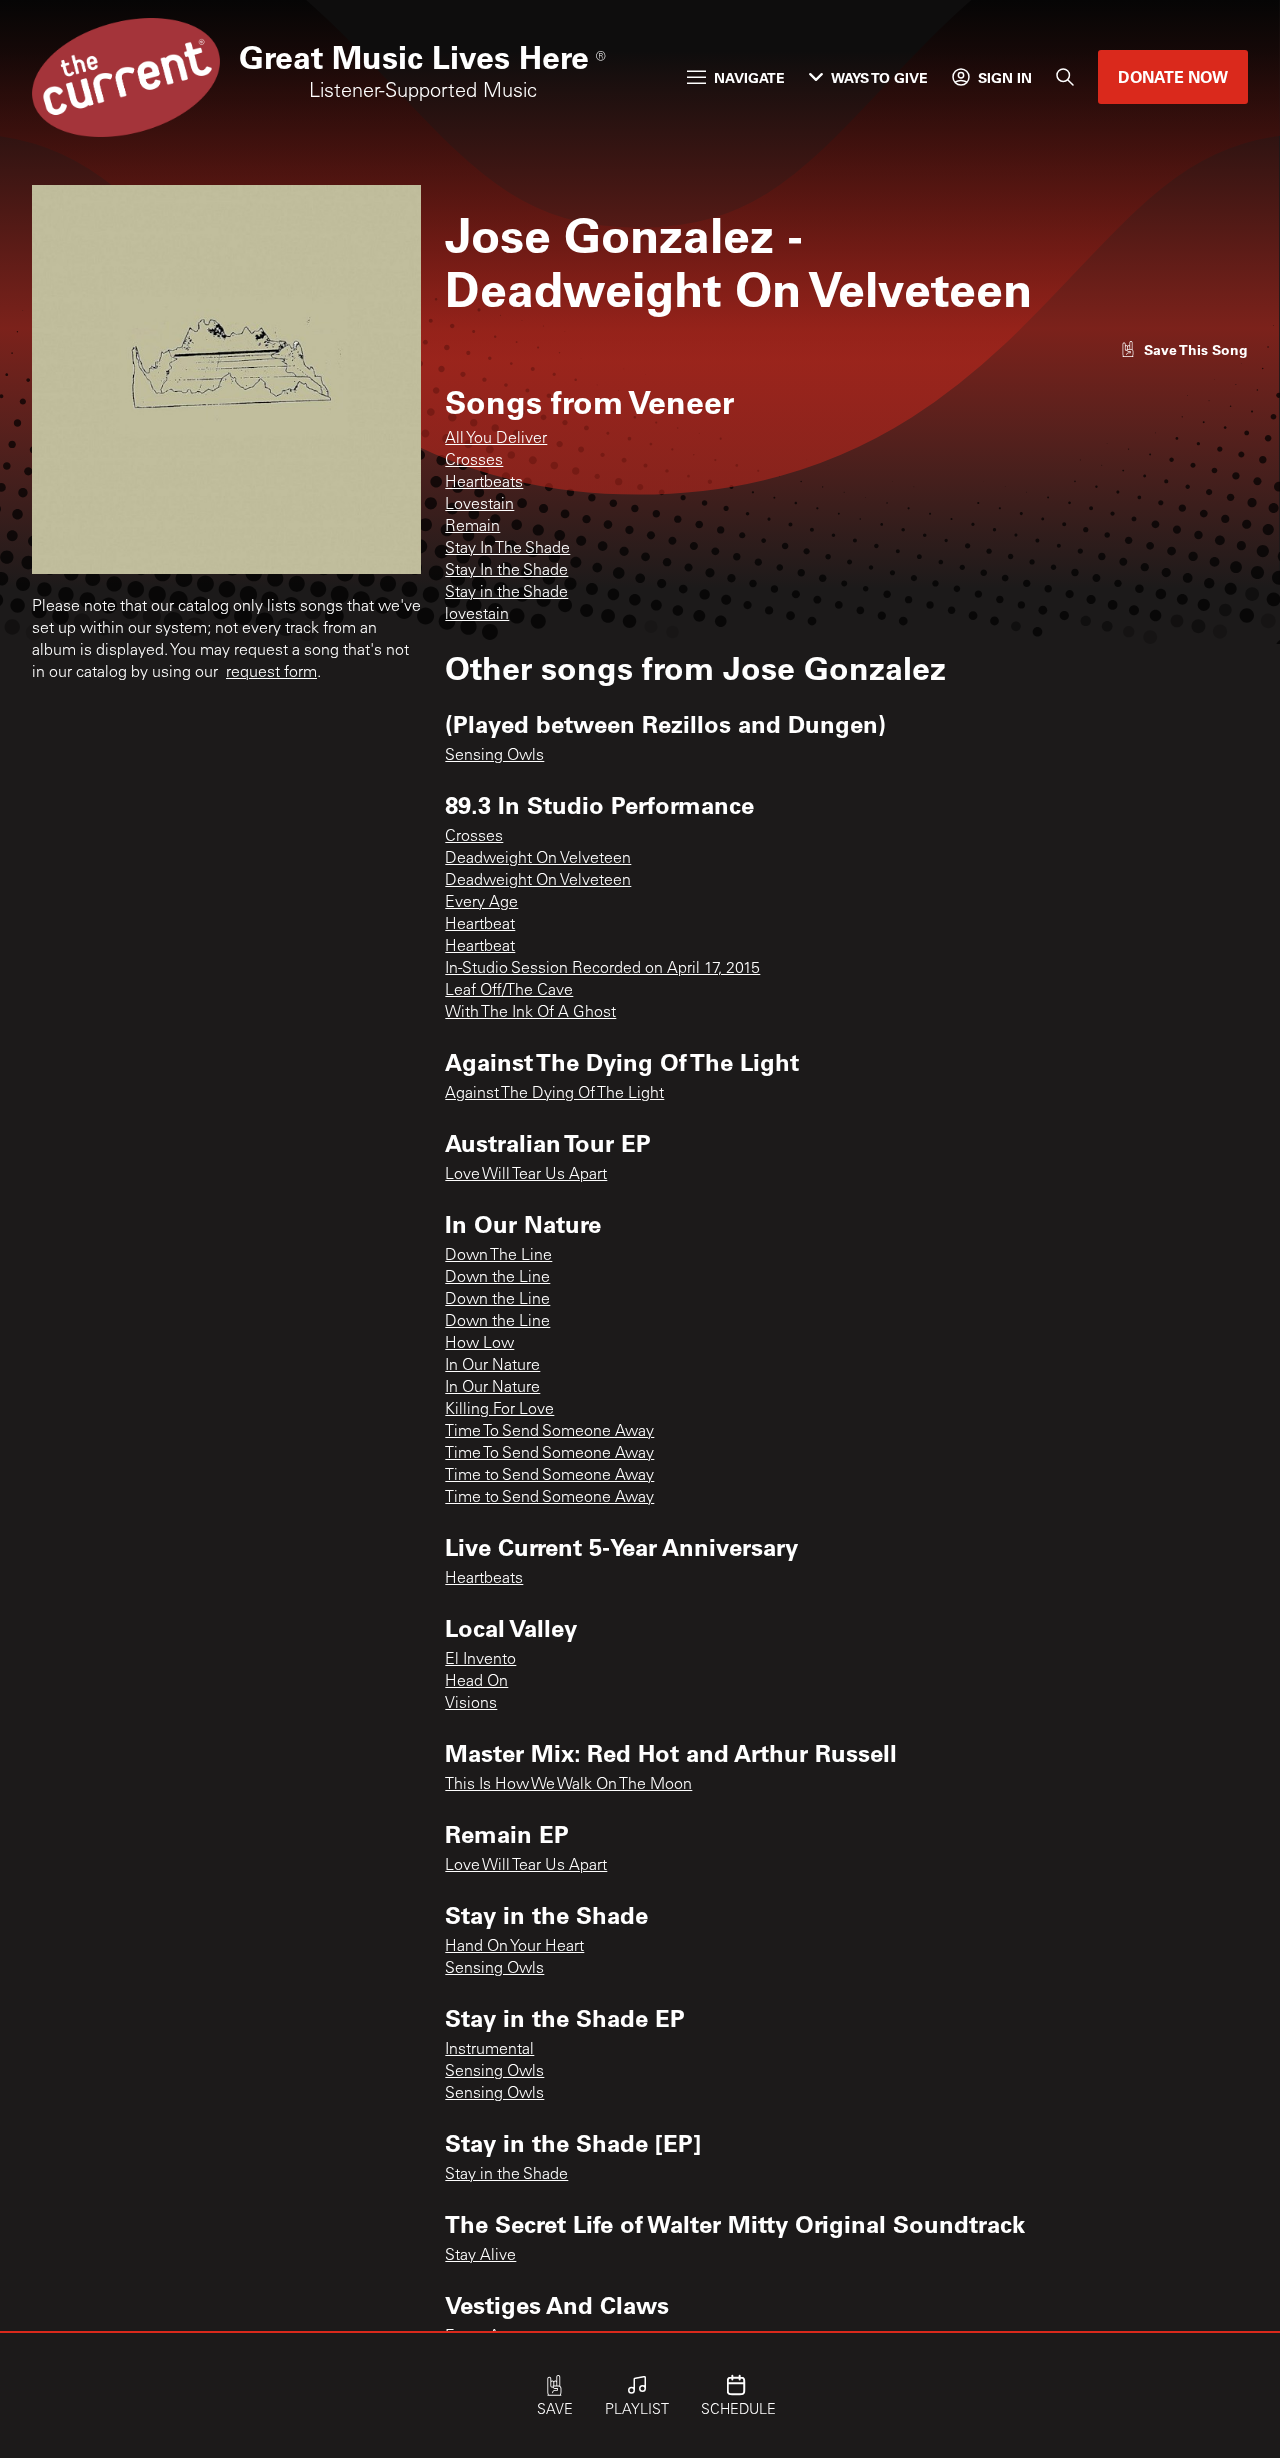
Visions (471, 1704)
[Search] (1065, 77)
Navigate (749, 77)
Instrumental (489, 2050)
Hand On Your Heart (514, 1947)
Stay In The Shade (507, 549)
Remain (472, 527)
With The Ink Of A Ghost (530, 1013)
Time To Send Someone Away (549, 1432)
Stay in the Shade (506, 593)
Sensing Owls (494, 756)
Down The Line (498, 1256)
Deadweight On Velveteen (538, 859)
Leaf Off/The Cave (509, 991)
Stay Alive (480, 2256)
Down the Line (497, 1278)
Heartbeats (484, 483)
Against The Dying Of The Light (554, 1094)
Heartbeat (480, 925)
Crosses (474, 461)
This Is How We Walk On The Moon (568, 1785)
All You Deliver (496, 439)
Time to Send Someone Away (549, 1476)
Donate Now (1173, 76)
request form (271, 673)
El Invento (480, 1660)
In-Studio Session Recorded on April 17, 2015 (602, 969)
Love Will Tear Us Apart (526, 1175)
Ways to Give (879, 77)
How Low (479, 1344)
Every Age (481, 903)
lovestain (477, 615)
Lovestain (479, 505)
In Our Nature (492, 1366)
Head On (476, 1682)
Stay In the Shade (506, 571)
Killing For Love (499, 1410)
